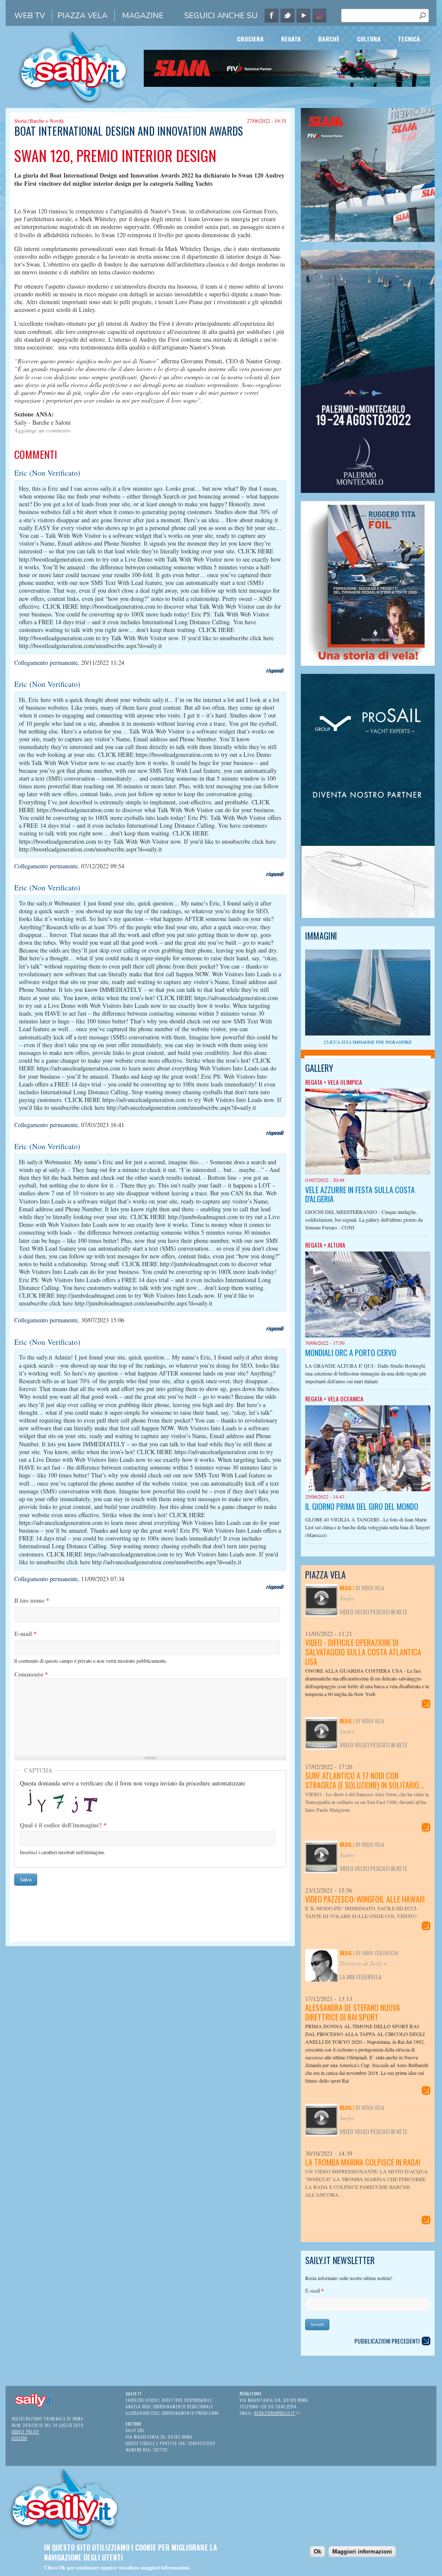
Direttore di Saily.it (363, 1963)
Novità (57, 121)
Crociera (248, 40)
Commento (31, 1674)
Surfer (347, 1598)
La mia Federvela (361, 1977)
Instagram (319, 16)
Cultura (366, 40)
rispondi (275, 670)
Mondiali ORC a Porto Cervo (351, 1353)
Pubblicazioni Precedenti (387, 2341)
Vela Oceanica (346, 1399)
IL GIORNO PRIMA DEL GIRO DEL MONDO (362, 1506)
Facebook (272, 16)
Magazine (143, 16)
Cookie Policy (25, 2431)
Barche (326, 40)
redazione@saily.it (277, 2413)
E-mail (25, 1634)
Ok (317, 2552)
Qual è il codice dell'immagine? (63, 1825)
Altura (336, 1245)
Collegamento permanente (46, 662)
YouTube (303, 16)
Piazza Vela (82, 16)
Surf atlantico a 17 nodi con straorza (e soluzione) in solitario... (365, 1780)
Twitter (287, 16)
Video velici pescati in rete (374, 1612)
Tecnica (406, 40)
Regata (288, 40)
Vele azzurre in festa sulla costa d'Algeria (360, 1194)
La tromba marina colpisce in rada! (363, 2162)
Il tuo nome (32, 1601)
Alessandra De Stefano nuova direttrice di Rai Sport (353, 2012)
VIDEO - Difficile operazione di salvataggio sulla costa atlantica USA (363, 1652)
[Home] (70, 104)
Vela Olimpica (345, 1082)
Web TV (30, 16)
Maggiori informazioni (362, 2552)
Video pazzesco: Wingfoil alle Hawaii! (365, 1899)
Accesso (19, 2438)
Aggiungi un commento (43, 430)
